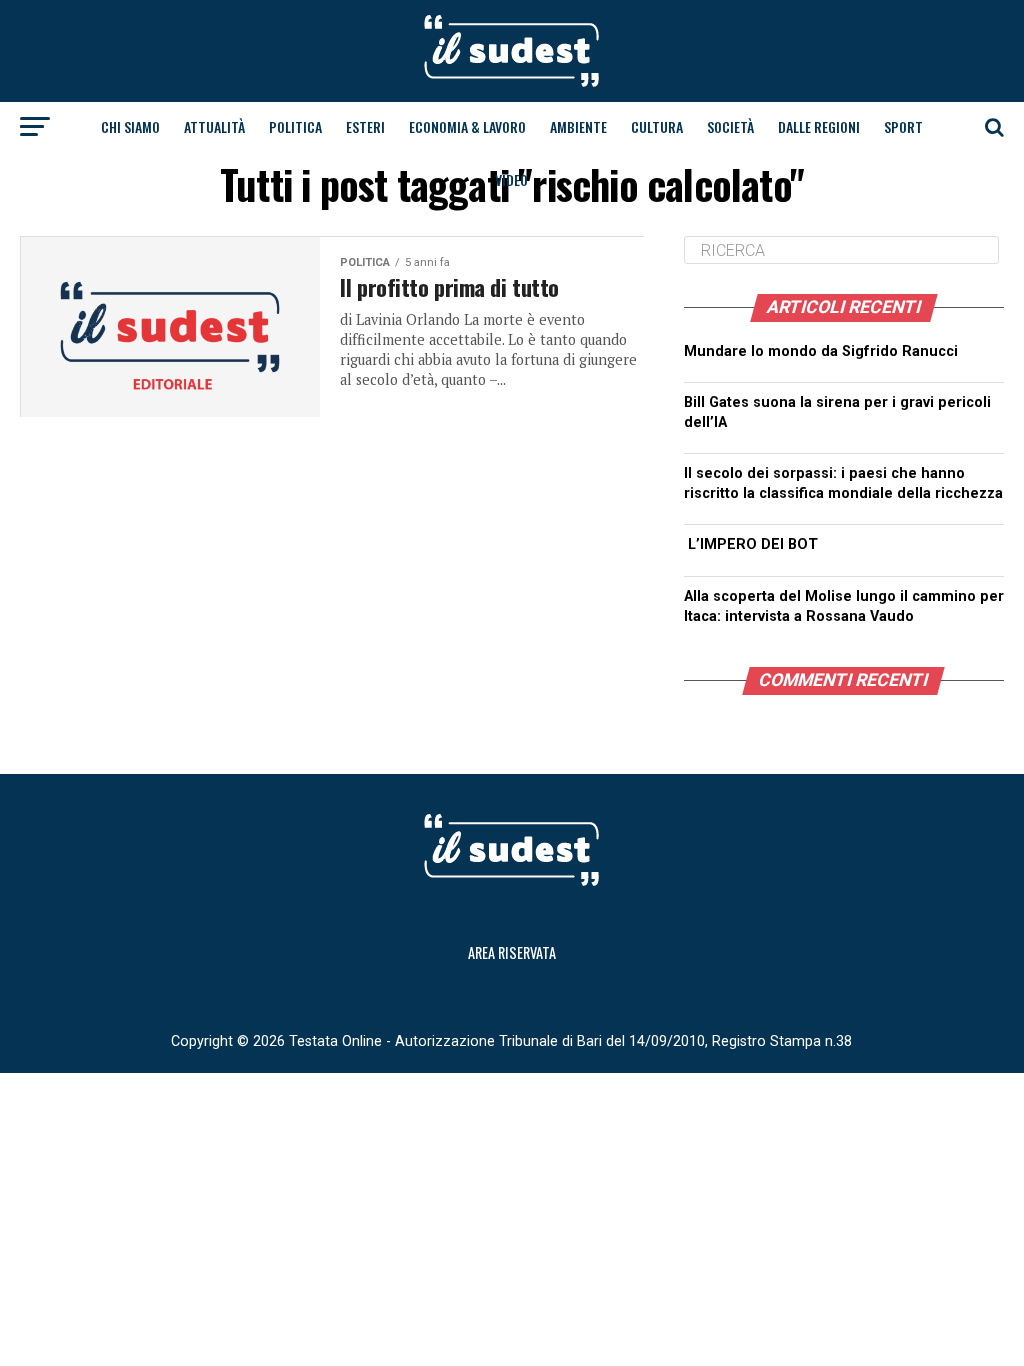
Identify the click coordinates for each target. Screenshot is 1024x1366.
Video (511, 179)
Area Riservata (512, 952)
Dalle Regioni (819, 126)
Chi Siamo (130, 126)
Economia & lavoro (467, 126)
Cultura (657, 126)
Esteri (365, 126)
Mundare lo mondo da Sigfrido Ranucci (821, 351)
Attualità (214, 126)
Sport (903, 126)
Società (730, 126)
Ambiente (578, 126)
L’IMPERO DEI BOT (753, 544)
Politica (295, 126)
